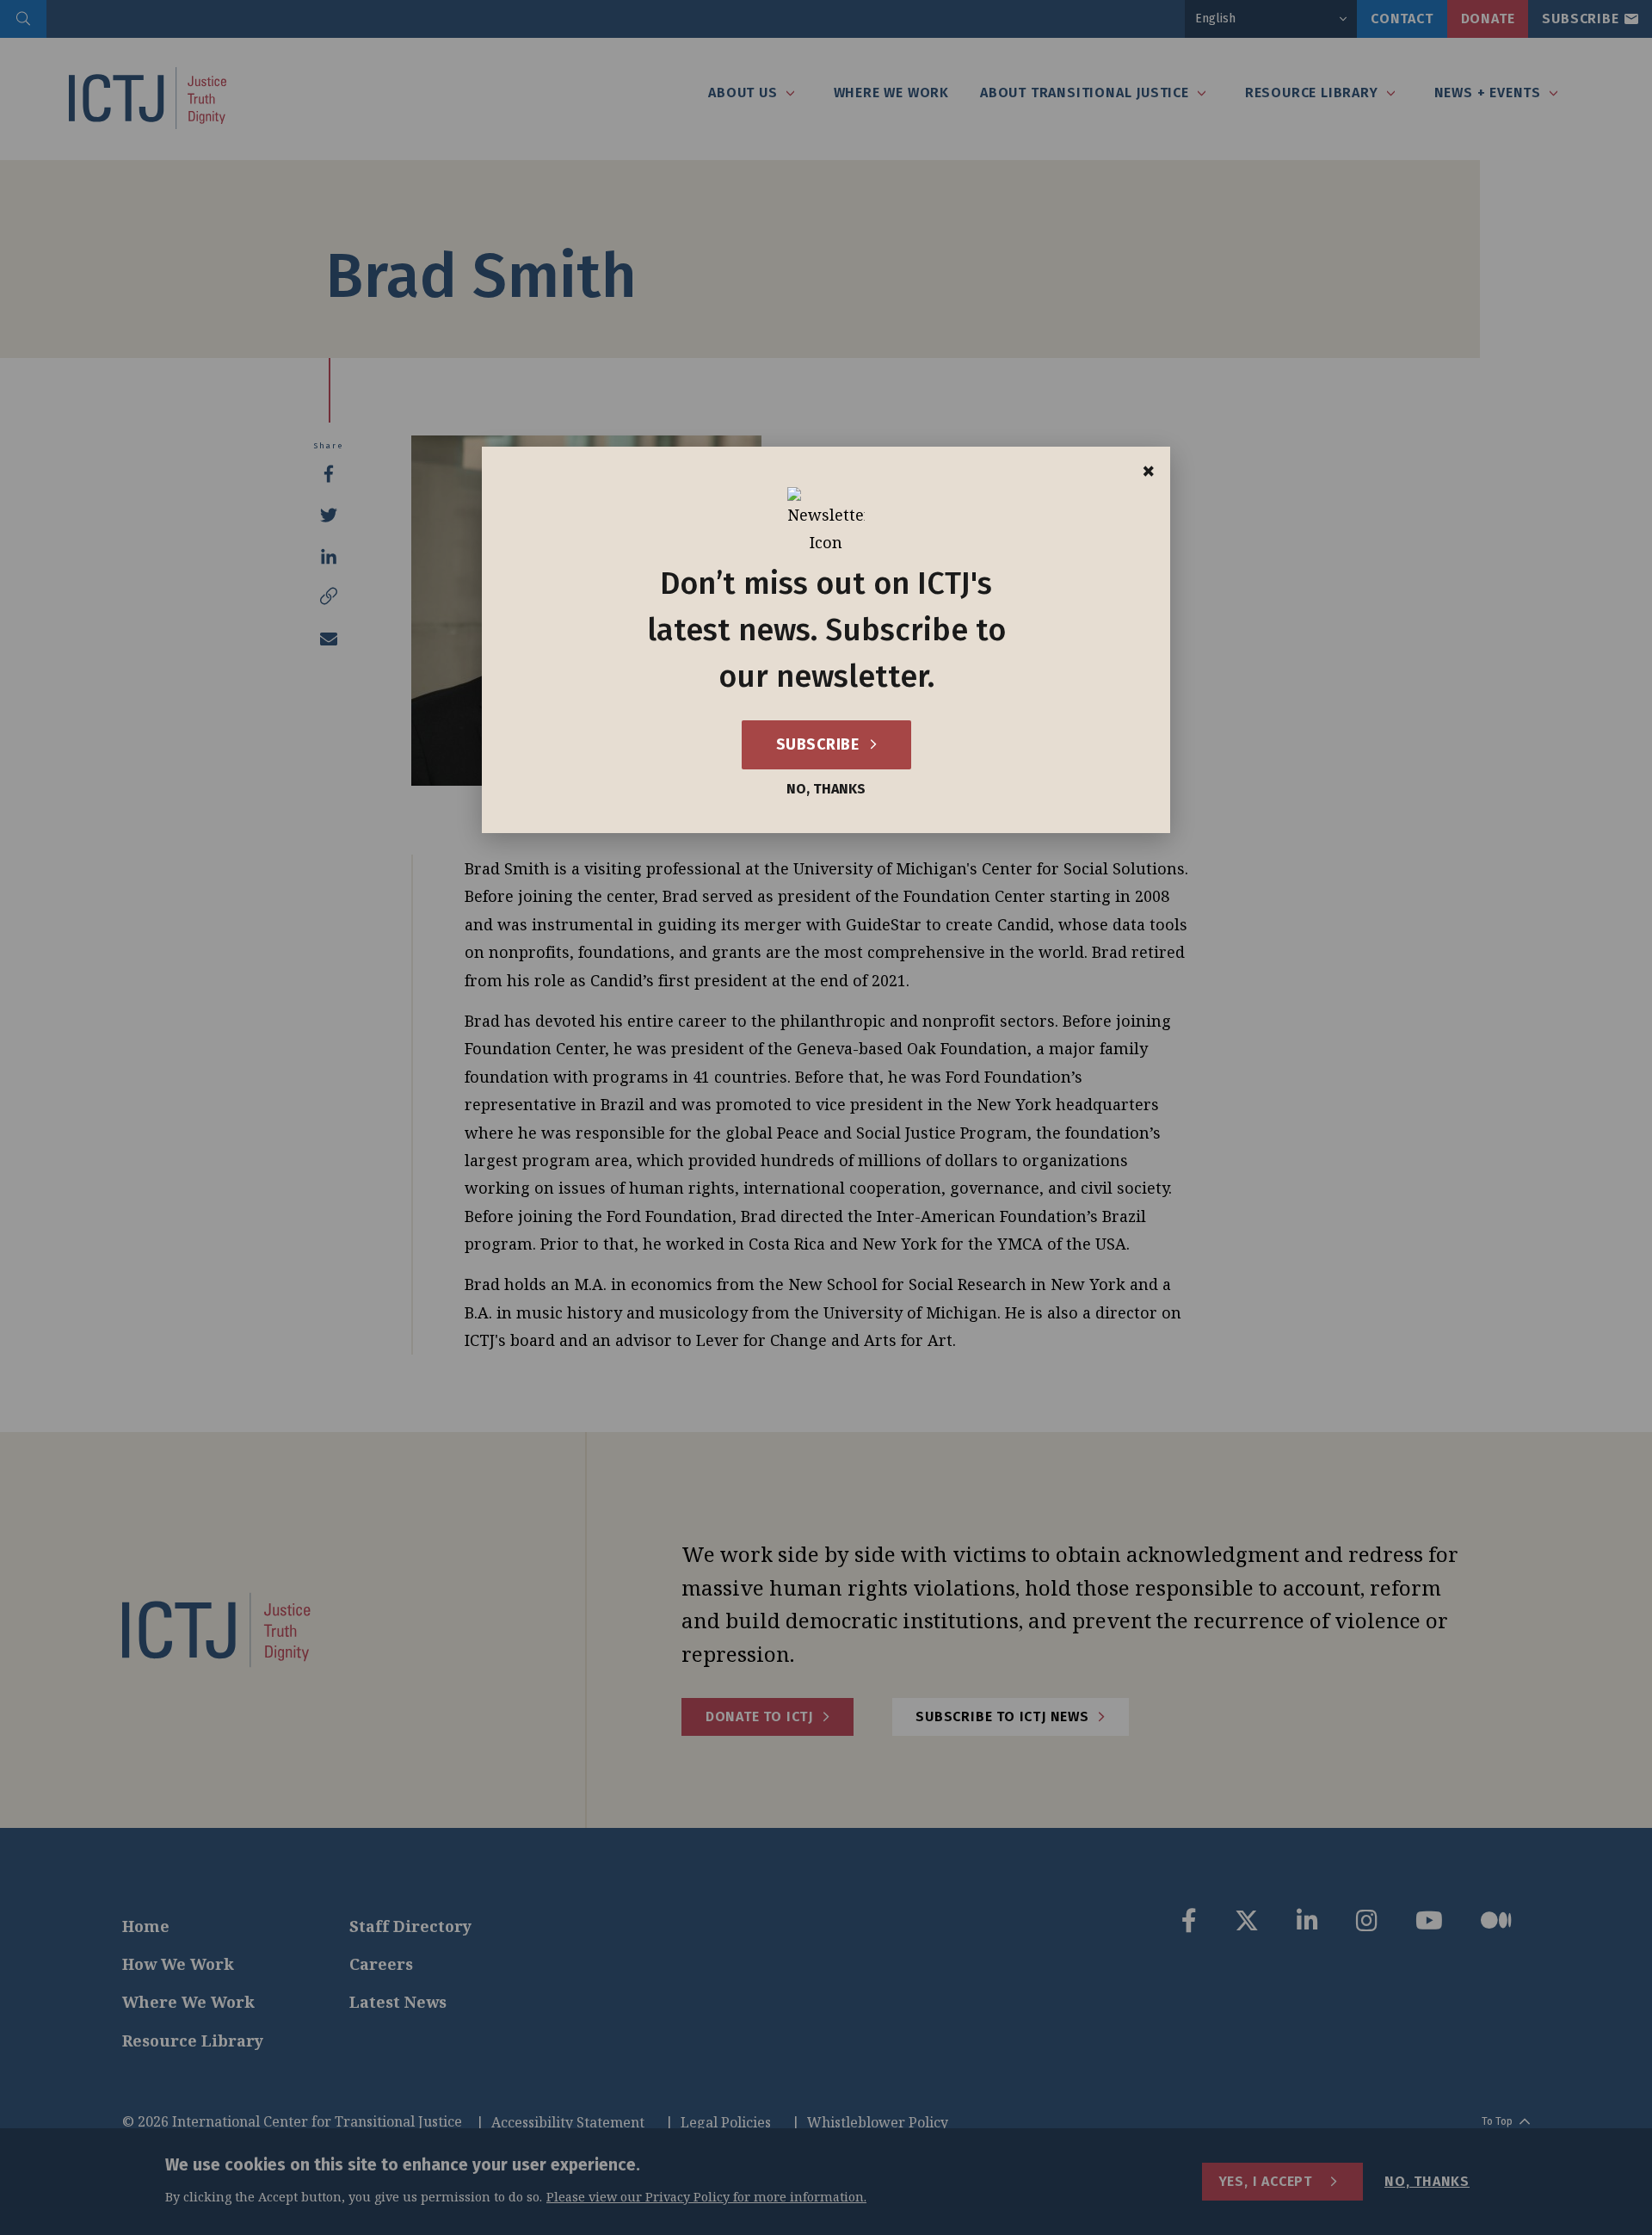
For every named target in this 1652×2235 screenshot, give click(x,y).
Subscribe (820, 744)
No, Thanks (826, 789)
